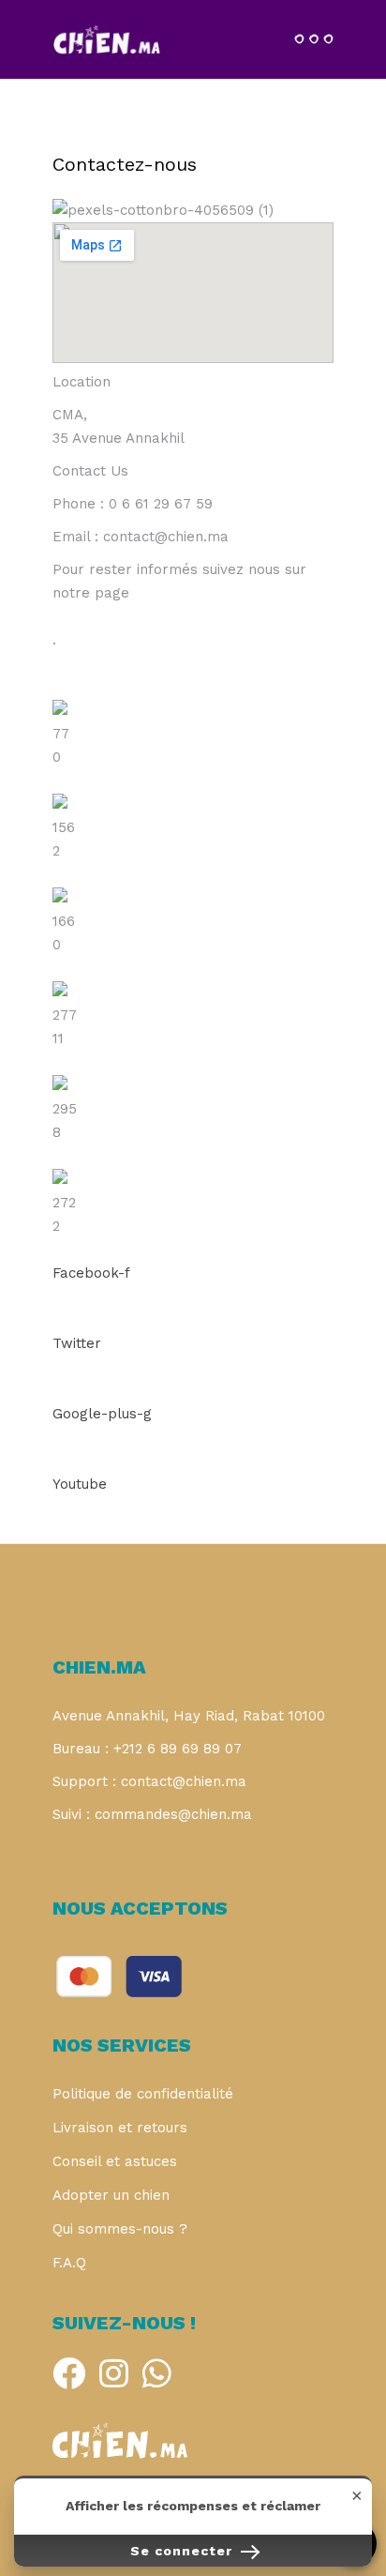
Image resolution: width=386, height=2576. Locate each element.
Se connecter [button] (184, 2551)
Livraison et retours (120, 2128)
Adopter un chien (111, 2195)
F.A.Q (69, 2263)
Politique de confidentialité (143, 2094)
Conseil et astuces (115, 2161)
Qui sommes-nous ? (120, 2229)
